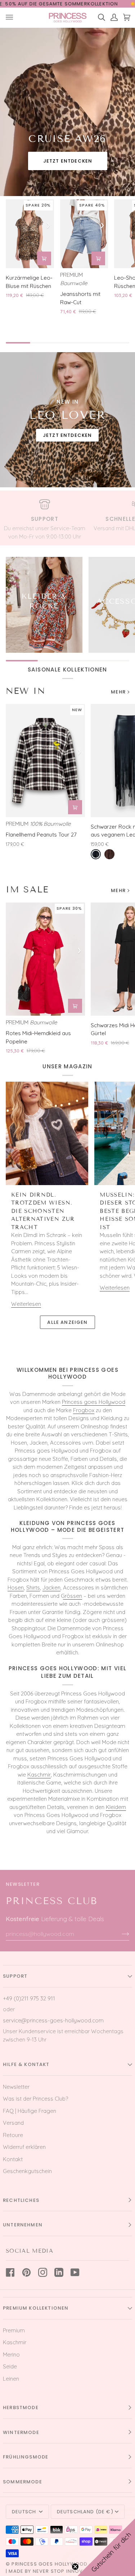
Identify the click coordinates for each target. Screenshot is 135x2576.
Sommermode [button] (22, 2482)
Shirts (33, 1588)
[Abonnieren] (120, 1934)
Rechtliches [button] (21, 2200)
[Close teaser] (75, 2567)
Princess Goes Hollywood (49, 2564)
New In (26, 691)
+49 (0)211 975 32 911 (29, 1998)
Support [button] (15, 1976)
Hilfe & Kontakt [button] (26, 2064)
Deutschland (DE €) (85, 2512)
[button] (106, 2547)
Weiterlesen (26, 1304)
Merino (11, 2355)
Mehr (118, 692)
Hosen (16, 1588)
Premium (14, 2330)
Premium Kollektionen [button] (36, 2308)
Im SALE (27, 889)
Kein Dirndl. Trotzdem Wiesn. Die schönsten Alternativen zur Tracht (43, 1211)
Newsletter (16, 2087)
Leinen (11, 2379)
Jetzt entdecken (67, 161)
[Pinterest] (26, 2272)
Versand (13, 2123)
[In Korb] (44, 258)
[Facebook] (10, 2272)
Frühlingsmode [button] (26, 2457)
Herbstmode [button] (21, 2407)
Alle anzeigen (67, 1322)
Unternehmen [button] (23, 2225)
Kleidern (116, 1807)
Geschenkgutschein (27, 2171)
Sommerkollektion (91, 4)
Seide (10, 2366)
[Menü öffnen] (12, 17)
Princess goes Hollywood (94, 1402)
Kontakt (13, 2159)
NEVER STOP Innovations (68, 2571)
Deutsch (25, 2512)
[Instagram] (43, 2272)
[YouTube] (75, 2272)
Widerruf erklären (24, 2147)
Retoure (13, 2135)
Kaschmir (39, 1775)
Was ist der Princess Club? (35, 2099)
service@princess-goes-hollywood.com (53, 2020)
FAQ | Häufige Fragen (30, 2111)
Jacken (51, 1588)
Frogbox (84, 1410)
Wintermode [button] (21, 2432)
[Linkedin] (59, 2272)
